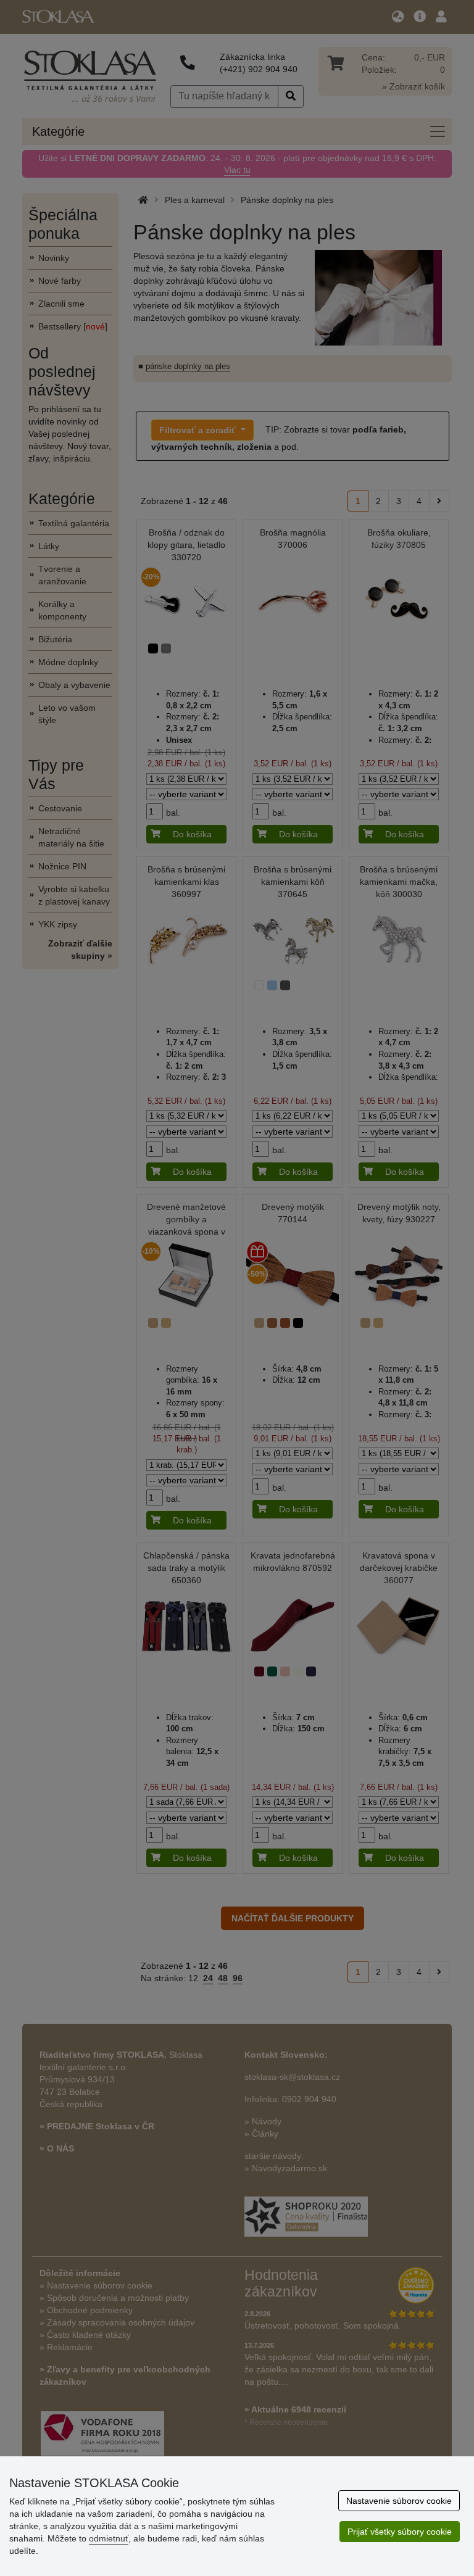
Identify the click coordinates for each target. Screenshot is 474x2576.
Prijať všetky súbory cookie (400, 2532)
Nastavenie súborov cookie (399, 2501)
